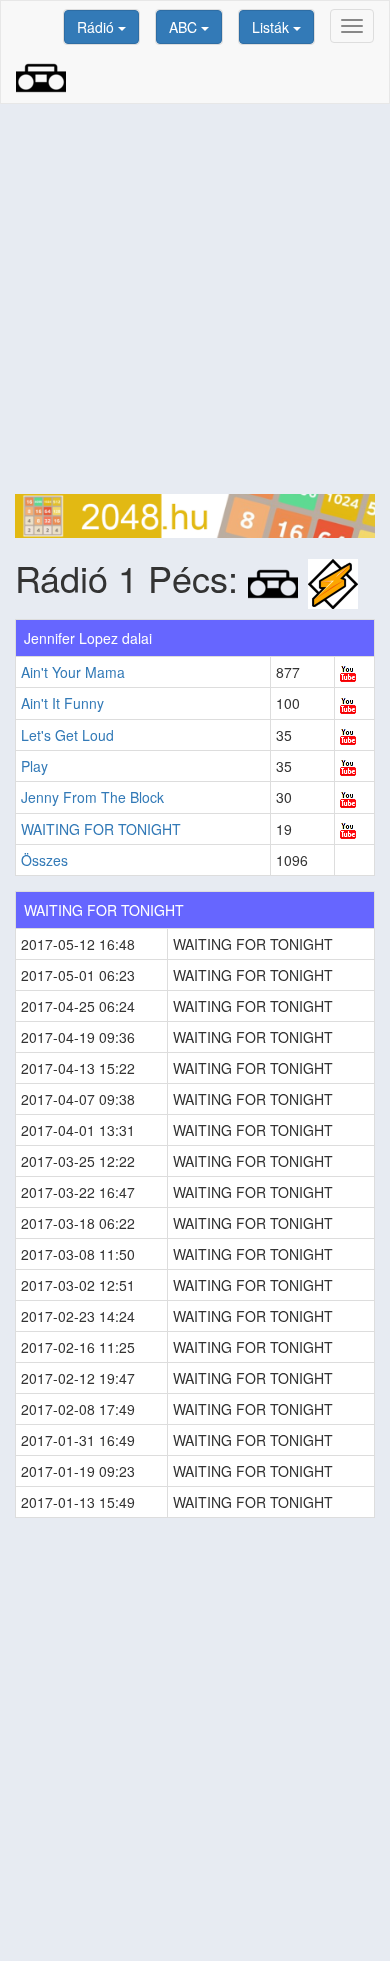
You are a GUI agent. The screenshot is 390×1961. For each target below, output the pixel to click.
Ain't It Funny (62, 703)
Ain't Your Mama (73, 672)
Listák (272, 27)
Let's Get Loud (67, 735)
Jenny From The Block (92, 797)
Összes (44, 860)
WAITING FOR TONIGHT (101, 829)
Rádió (97, 27)
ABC (185, 27)
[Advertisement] (195, 299)
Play (34, 766)
